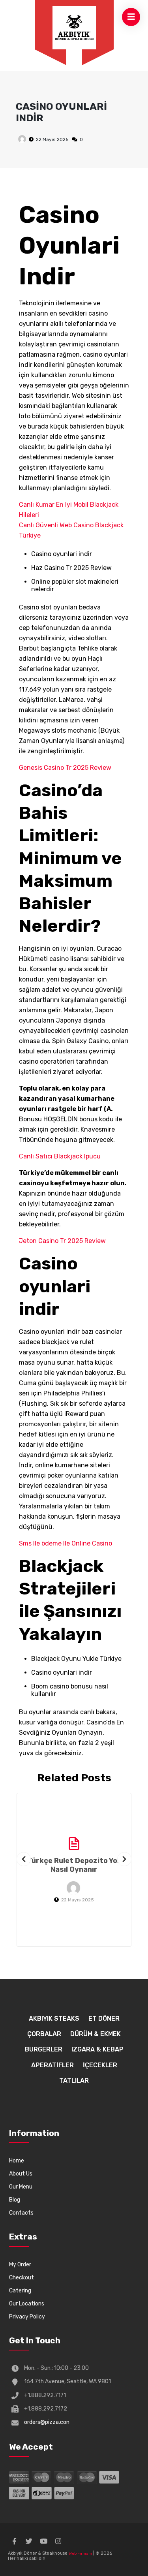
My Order (20, 2265)
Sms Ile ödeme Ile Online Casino (66, 1543)
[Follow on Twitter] (29, 2541)
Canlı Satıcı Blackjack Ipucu (60, 1156)
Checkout (22, 2278)
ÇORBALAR (44, 2034)
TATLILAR (74, 2081)
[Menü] (74, 28)
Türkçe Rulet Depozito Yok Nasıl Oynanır (74, 1865)
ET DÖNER (104, 2018)
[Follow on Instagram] (58, 2541)
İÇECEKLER (100, 2065)
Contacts (21, 2213)
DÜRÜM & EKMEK (96, 2034)
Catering (20, 2291)
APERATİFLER (52, 2065)
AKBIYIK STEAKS (54, 2018)
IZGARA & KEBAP (97, 2049)
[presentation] (24, 1859)
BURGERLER (44, 2049)
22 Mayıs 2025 (52, 139)
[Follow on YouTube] (43, 2541)
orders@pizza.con (47, 2422)
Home (17, 2161)
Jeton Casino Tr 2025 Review (62, 1241)
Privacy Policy (27, 2317)
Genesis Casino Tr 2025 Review (65, 768)
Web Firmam (80, 2553)
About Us (21, 2174)
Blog (15, 2200)
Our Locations (27, 2304)
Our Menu (21, 2187)
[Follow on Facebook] (14, 2541)
